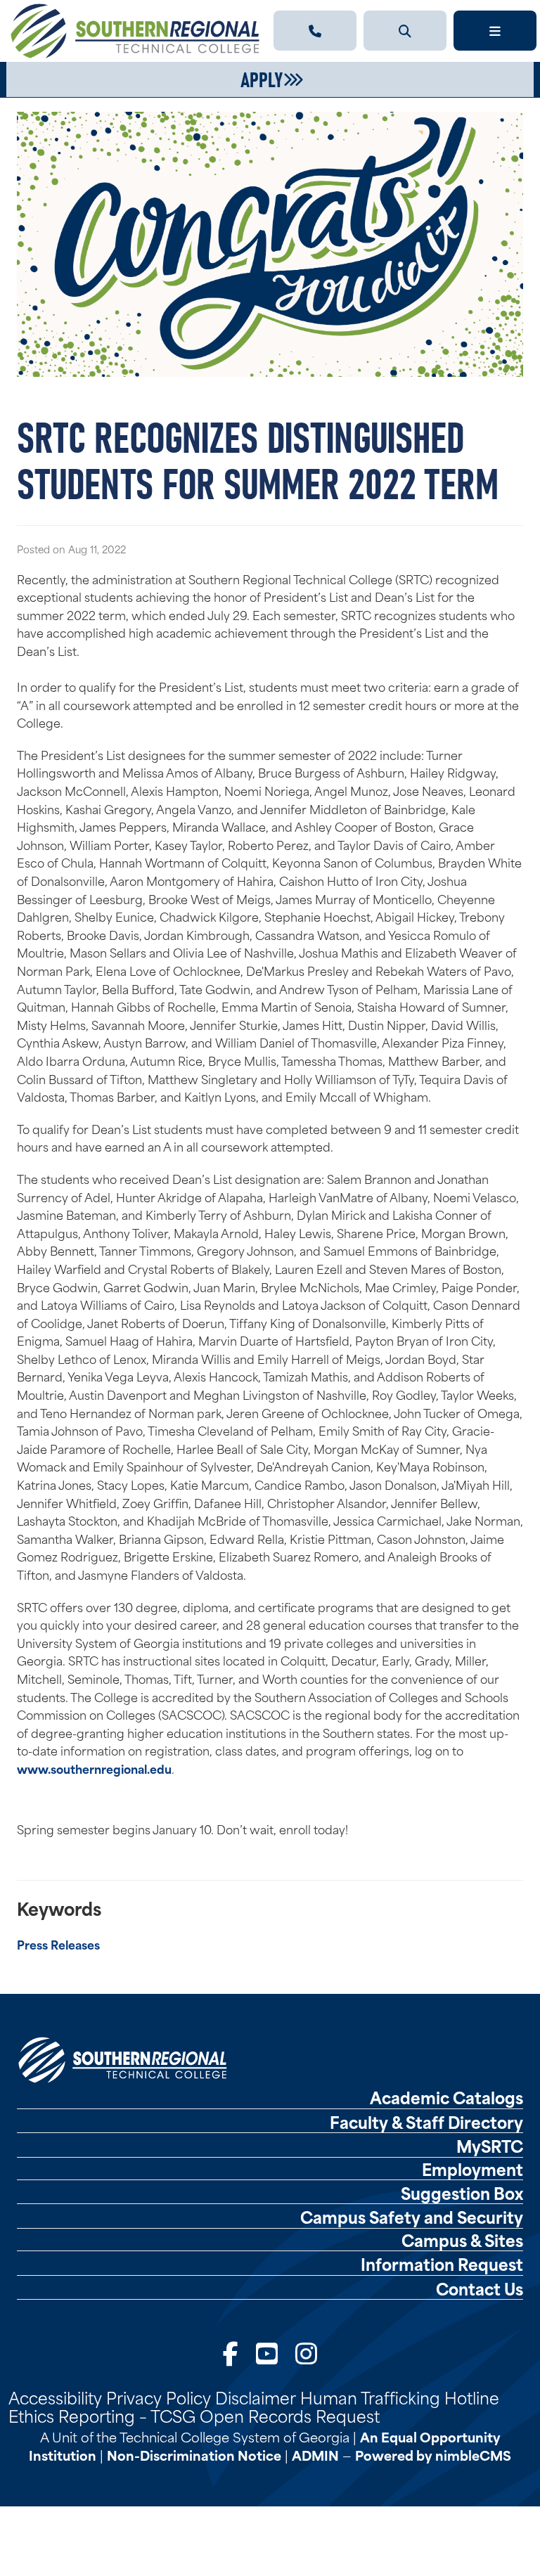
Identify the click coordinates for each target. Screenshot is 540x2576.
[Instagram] (306, 2352)
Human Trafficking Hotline (400, 2397)
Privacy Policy (159, 2397)
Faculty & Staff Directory (426, 2122)
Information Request (442, 2264)
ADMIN (315, 2455)
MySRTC (490, 2146)
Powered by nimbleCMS (433, 2455)
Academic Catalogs (446, 2097)
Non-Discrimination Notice (194, 2455)
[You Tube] (267, 2352)
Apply (262, 78)
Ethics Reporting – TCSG (102, 2415)
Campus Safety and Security (412, 2217)
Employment (472, 2169)
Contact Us (480, 2288)
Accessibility (55, 2397)
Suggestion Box (462, 2193)
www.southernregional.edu (94, 1768)
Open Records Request (290, 2415)
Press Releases (58, 1944)
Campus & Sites (462, 2240)
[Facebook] (231, 2352)
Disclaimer (256, 2397)
